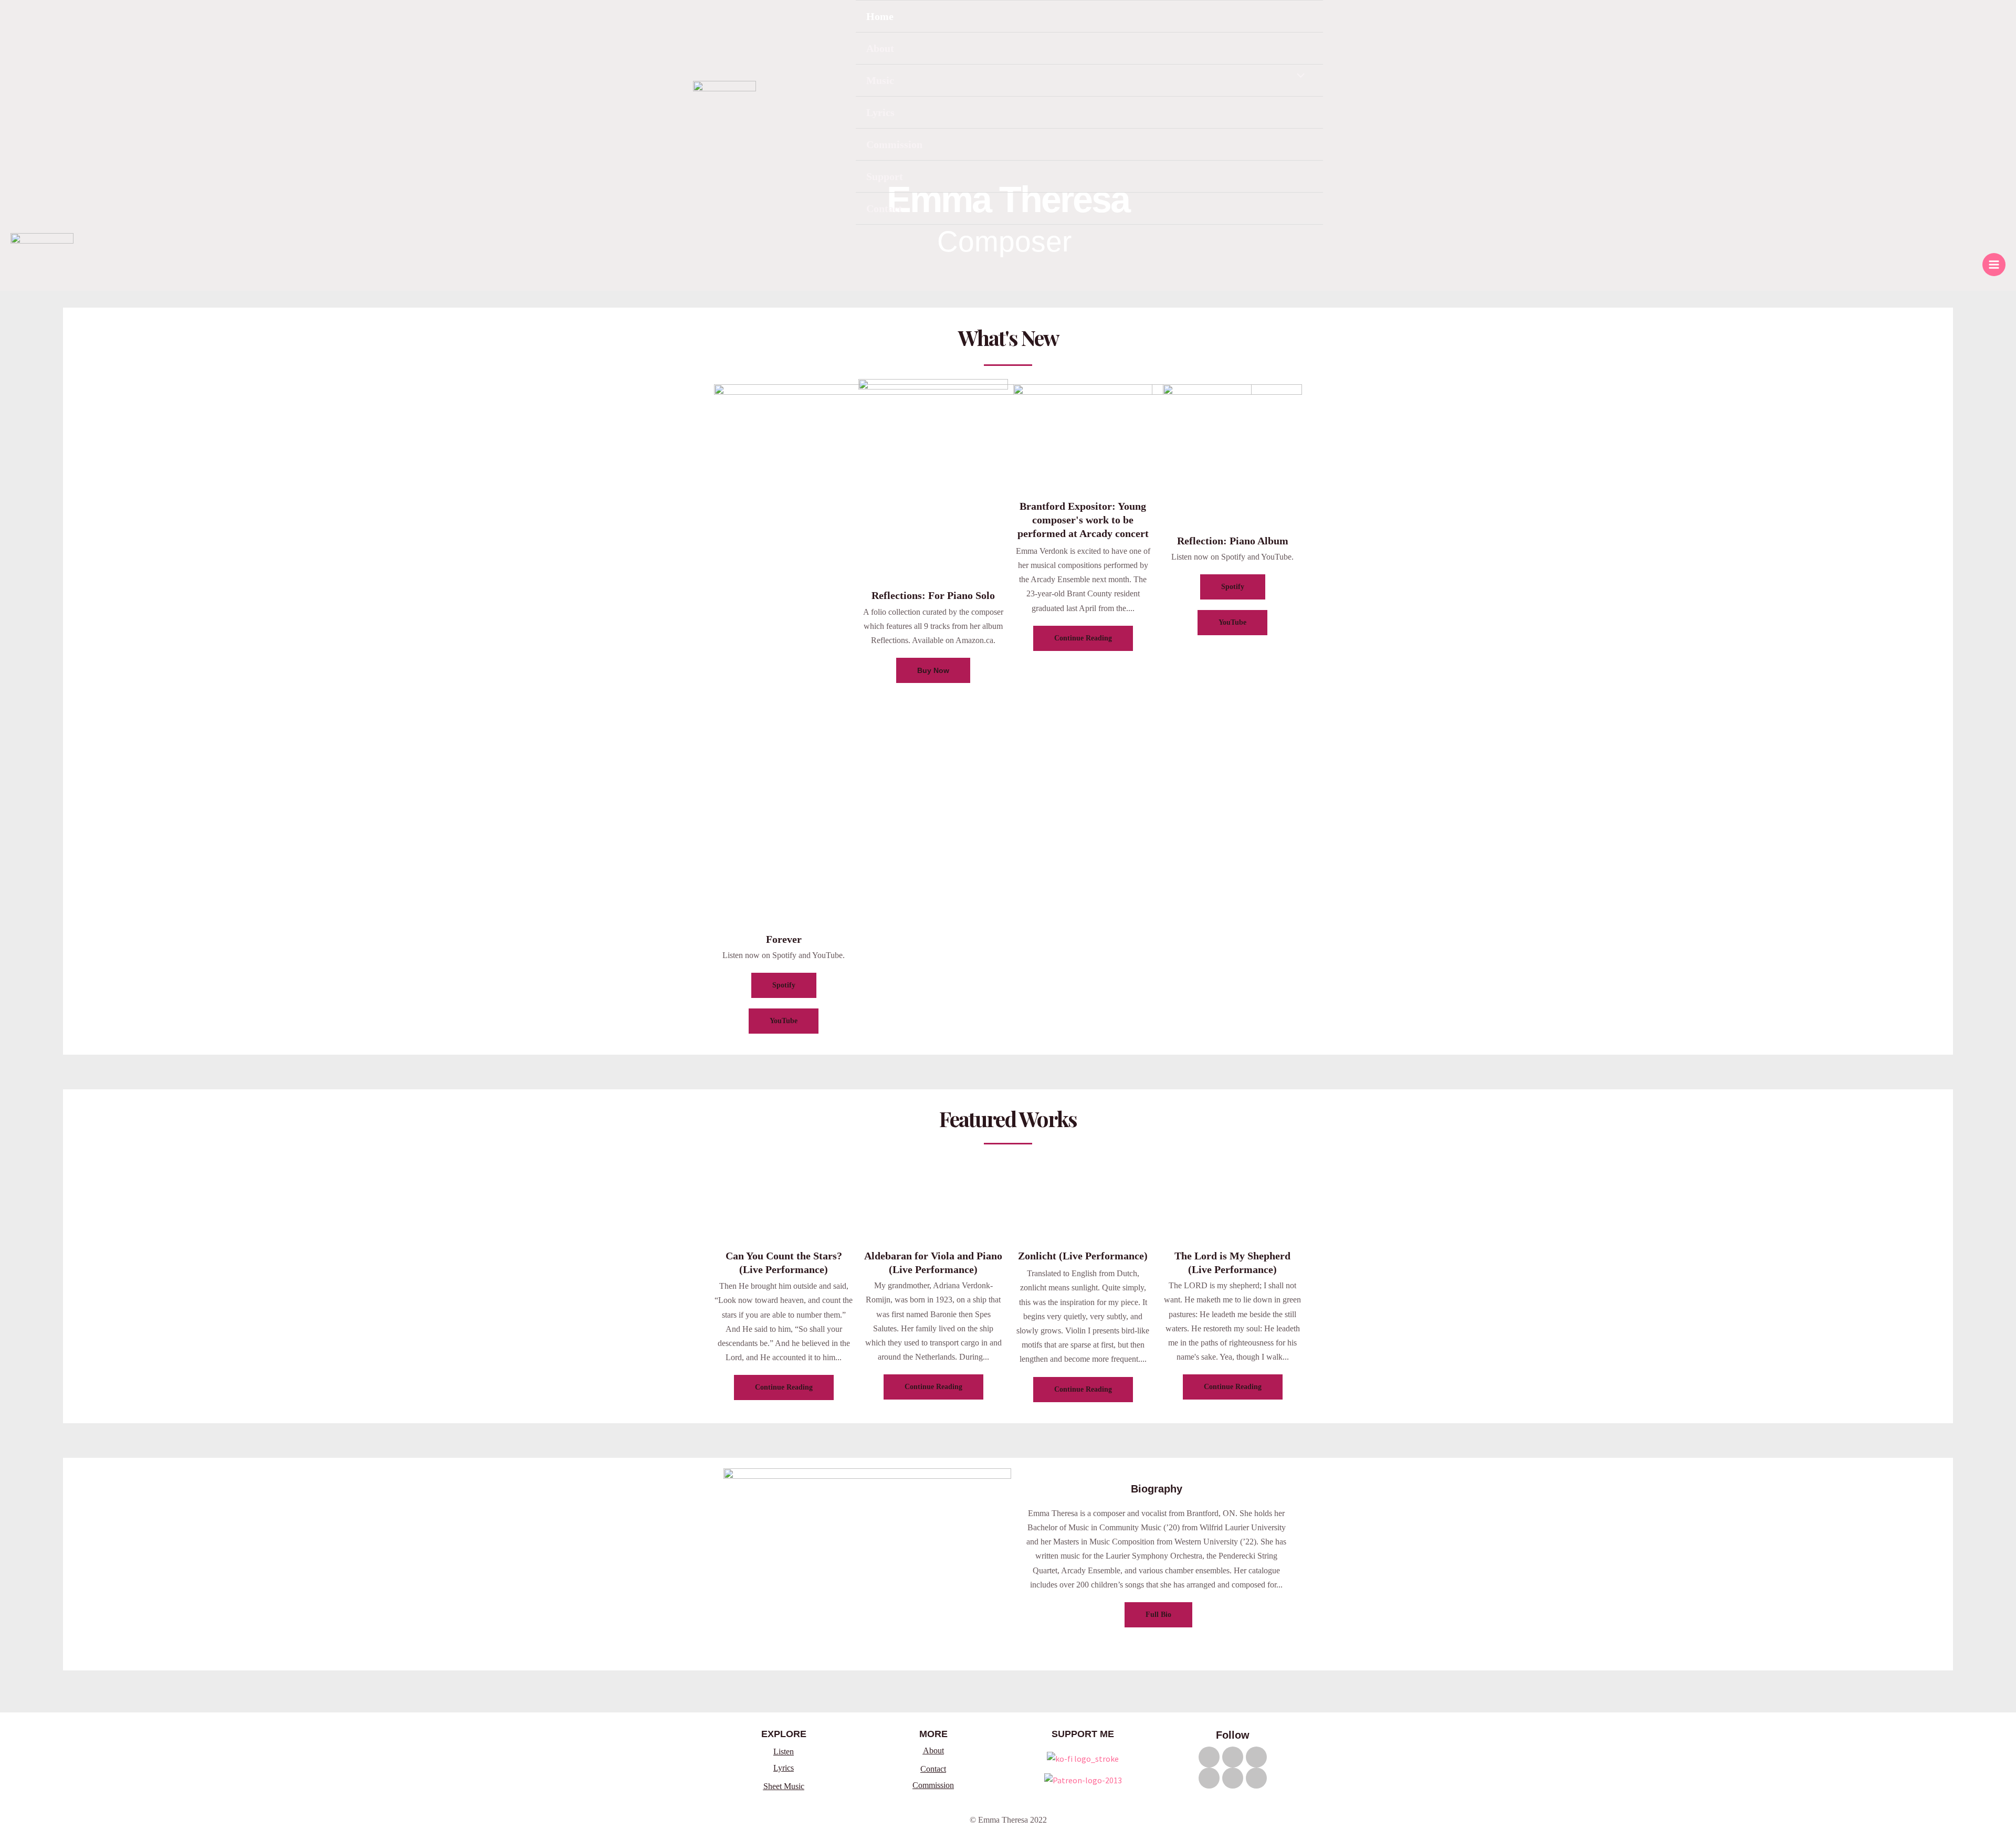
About (880, 48)
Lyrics (880, 112)
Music (880, 80)
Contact (884, 208)
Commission (894, 144)
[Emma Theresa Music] (724, 112)
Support (885, 176)
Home (880, 16)
